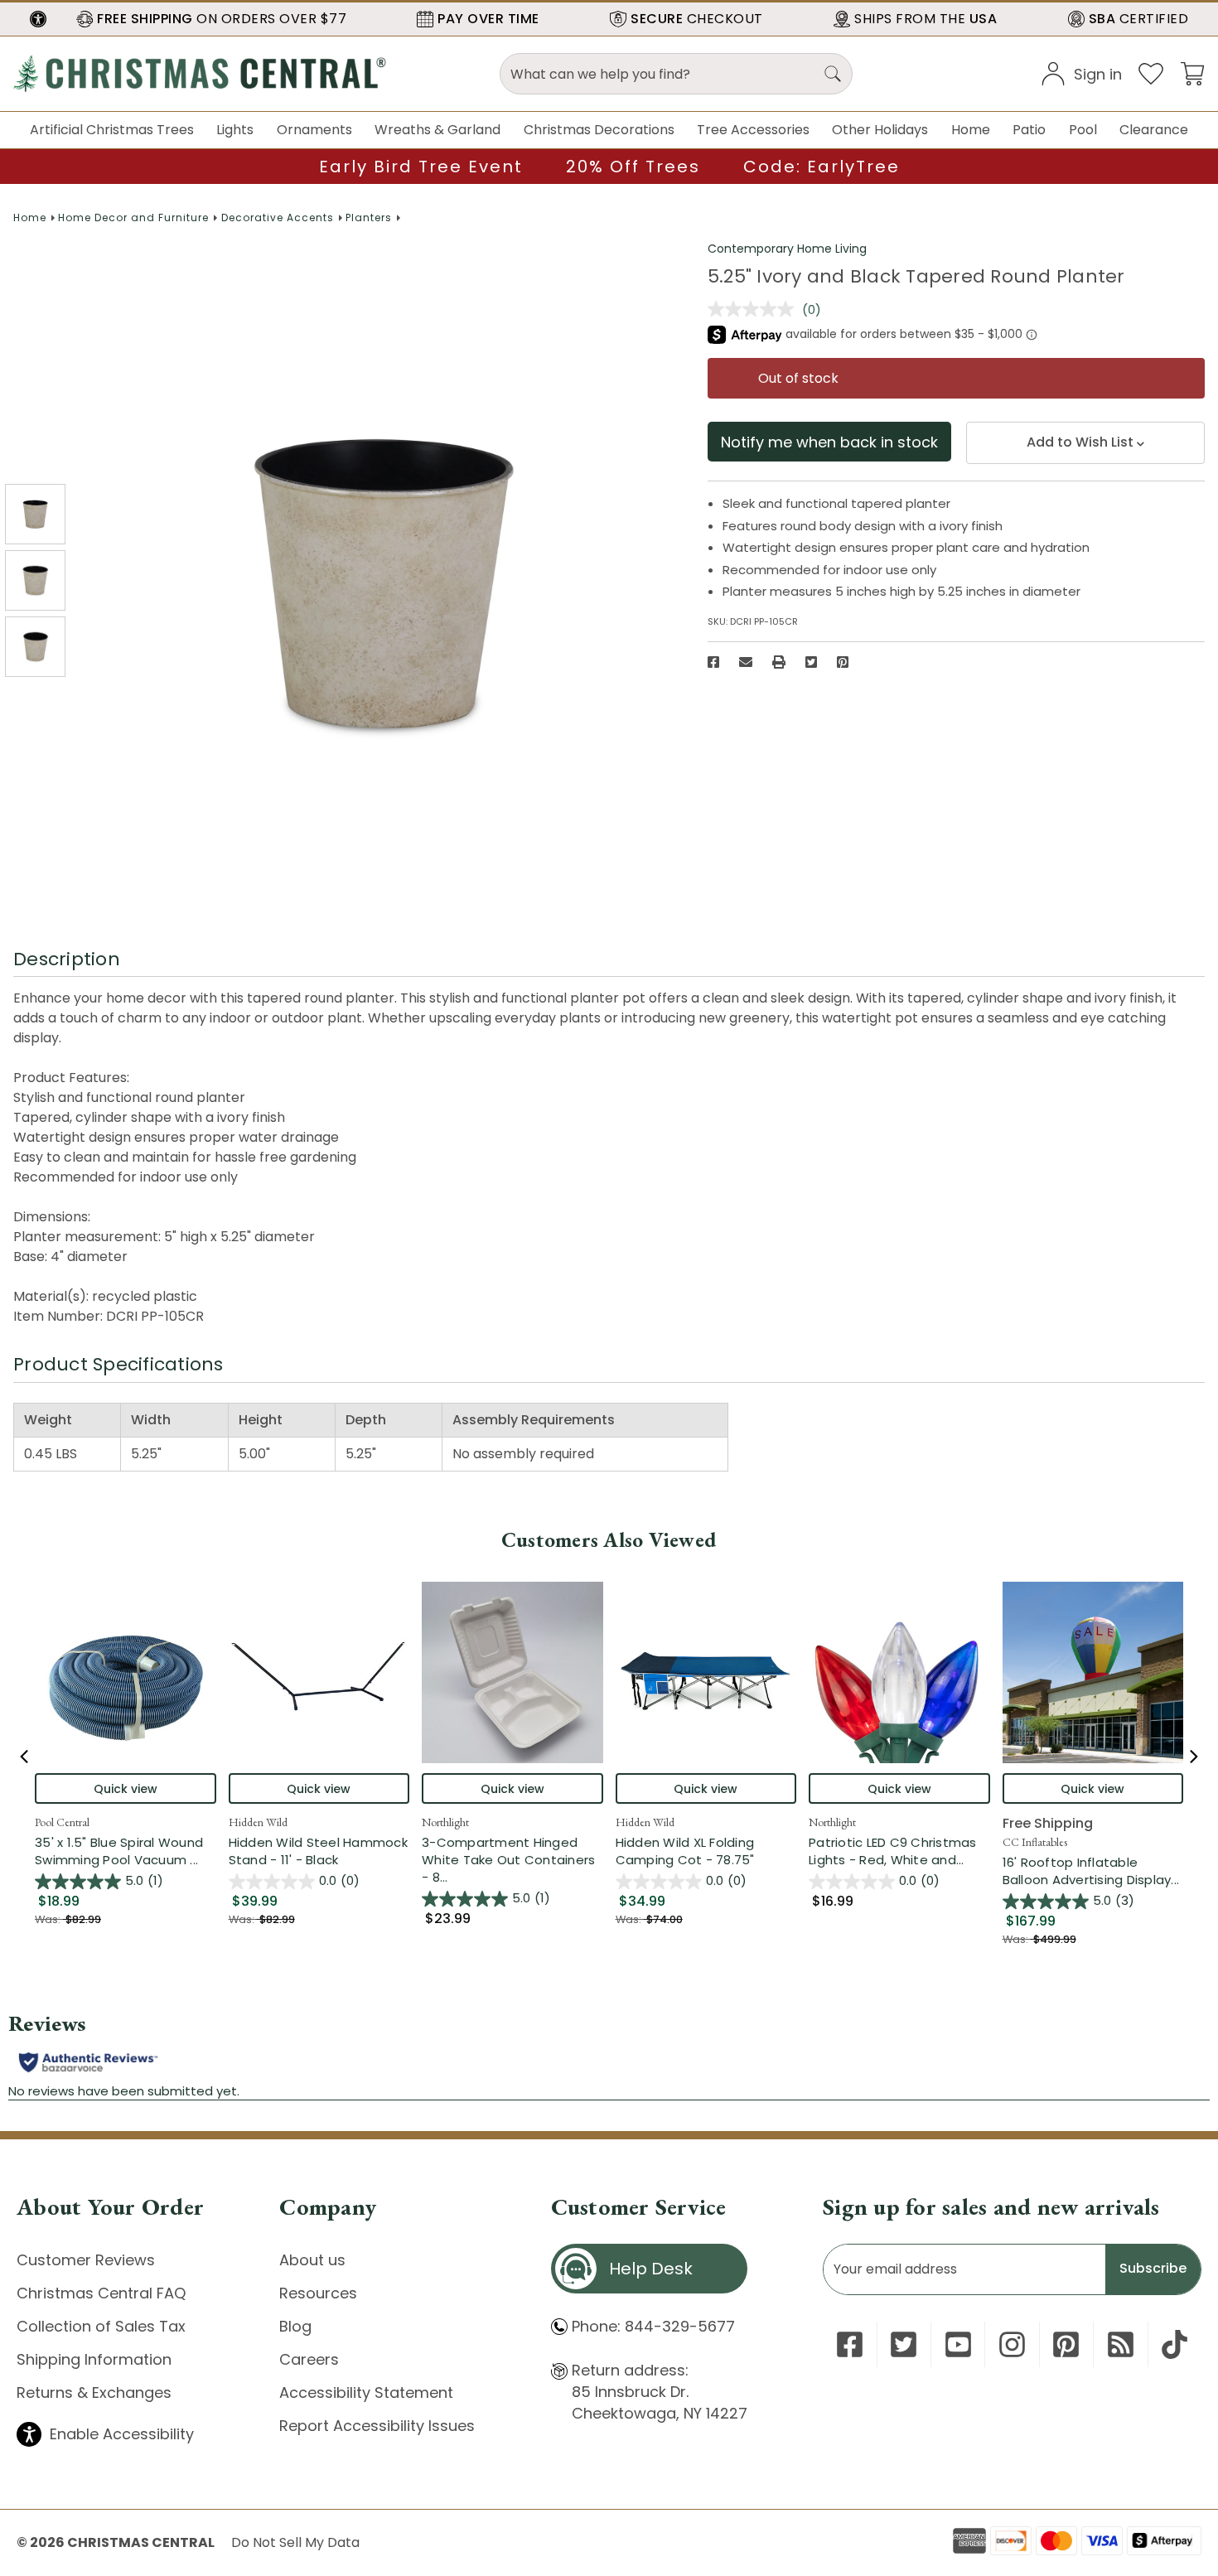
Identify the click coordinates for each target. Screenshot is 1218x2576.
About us (312, 2260)
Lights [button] (235, 130)
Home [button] (971, 130)
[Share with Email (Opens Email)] (746, 662)
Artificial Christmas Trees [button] (112, 130)
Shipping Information (94, 2359)
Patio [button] (1029, 130)
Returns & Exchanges (94, 2392)
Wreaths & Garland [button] (437, 130)
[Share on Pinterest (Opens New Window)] (843, 662)
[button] (38, 19)
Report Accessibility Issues (377, 2426)
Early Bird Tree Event (421, 167)
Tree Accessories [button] (753, 130)
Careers (309, 2359)
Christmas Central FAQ (101, 2293)
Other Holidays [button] (880, 130)
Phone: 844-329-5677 (653, 2326)
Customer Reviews (86, 2260)
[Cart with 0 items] (1192, 72)
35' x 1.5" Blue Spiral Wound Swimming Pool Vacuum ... (126, 1851)
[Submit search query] (833, 74)
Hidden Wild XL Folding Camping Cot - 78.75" (685, 1851)
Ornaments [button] (314, 130)
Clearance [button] (1154, 130)
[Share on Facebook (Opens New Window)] (713, 662)
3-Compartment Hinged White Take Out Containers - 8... (512, 1860)
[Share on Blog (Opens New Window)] (1121, 2344)
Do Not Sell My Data (295, 2542)
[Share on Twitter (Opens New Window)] (811, 662)
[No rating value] (755, 309)
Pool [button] (1083, 130)
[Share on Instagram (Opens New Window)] (1012, 2344)
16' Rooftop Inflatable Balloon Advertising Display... (1093, 1871)
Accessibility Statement (366, 2392)
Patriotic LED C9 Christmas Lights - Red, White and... (899, 1851)
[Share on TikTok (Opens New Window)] (1174, 2344)
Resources (318, 2293)
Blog (295, 2326)
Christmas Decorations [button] (599, 130)
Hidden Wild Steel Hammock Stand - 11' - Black (318, 1851)
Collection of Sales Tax (101, 2326)
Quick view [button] (126, 1789)
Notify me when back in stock (829, 442)
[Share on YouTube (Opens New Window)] (958, 2344)
